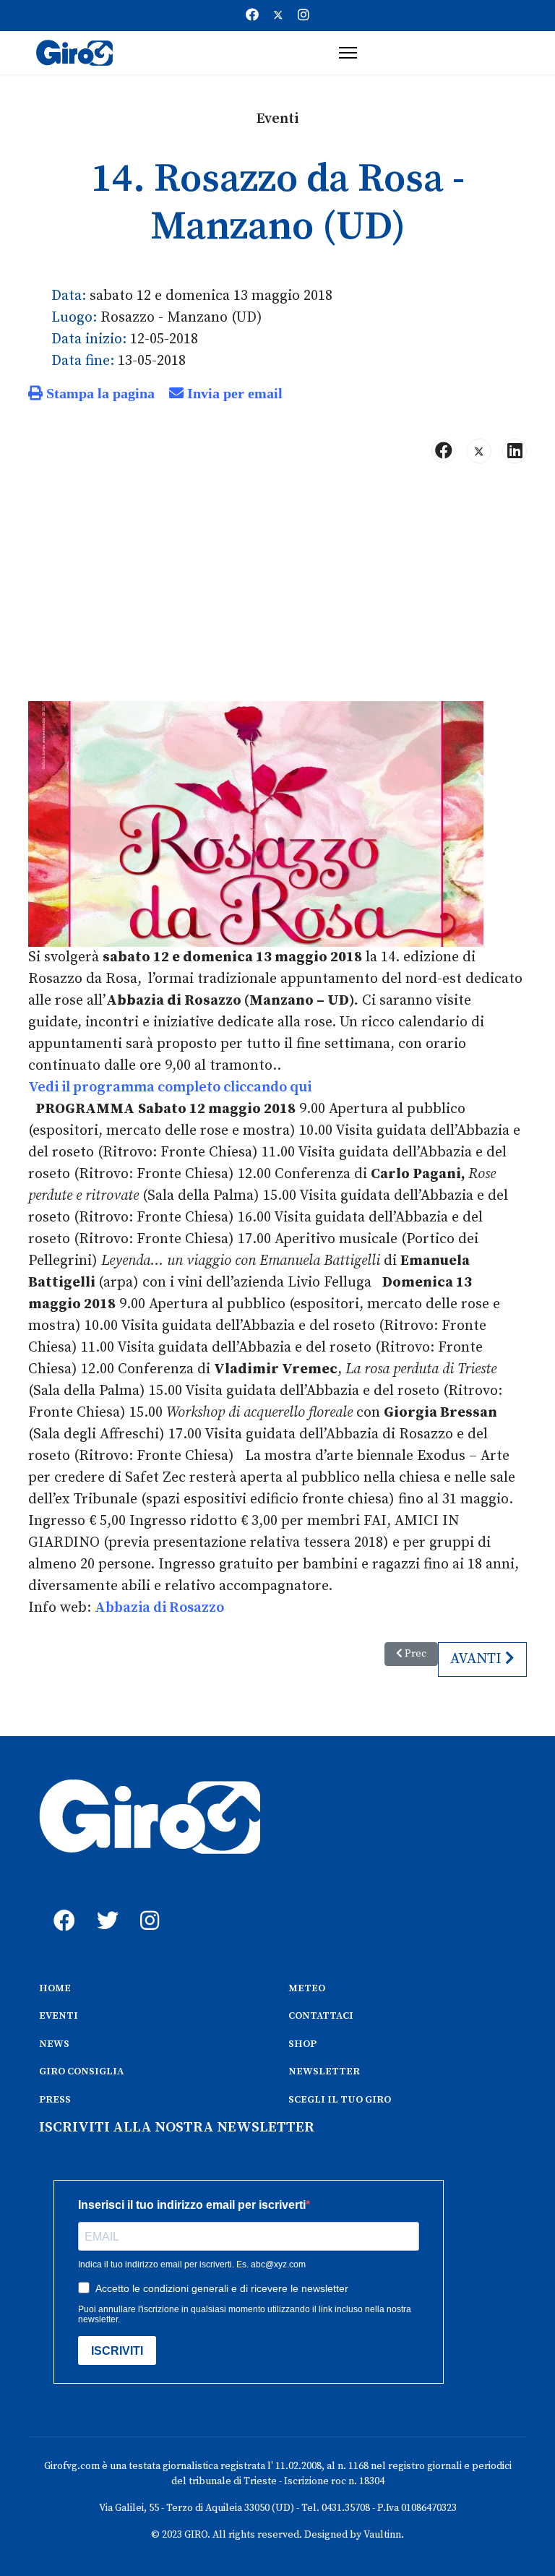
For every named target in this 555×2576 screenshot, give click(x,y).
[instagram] (147, 1905)
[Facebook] (252, 16)
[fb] (61, 1905)
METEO (307, 1988)
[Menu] (348, 53)
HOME (55, 1988)
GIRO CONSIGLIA (81, 2071)
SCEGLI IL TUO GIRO (340, 2100)
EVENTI (59, 2016)
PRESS (55, 2100)
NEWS (54, 2044)
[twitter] (104, 1905)
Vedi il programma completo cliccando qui (170, 1087)
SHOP (302, 2044)
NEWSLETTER (324, 2071)
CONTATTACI (321, 2016)
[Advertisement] (277, 588)
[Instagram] (304, 16)
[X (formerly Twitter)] (479, 451)
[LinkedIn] (515, 451)
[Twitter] (278, 16)
